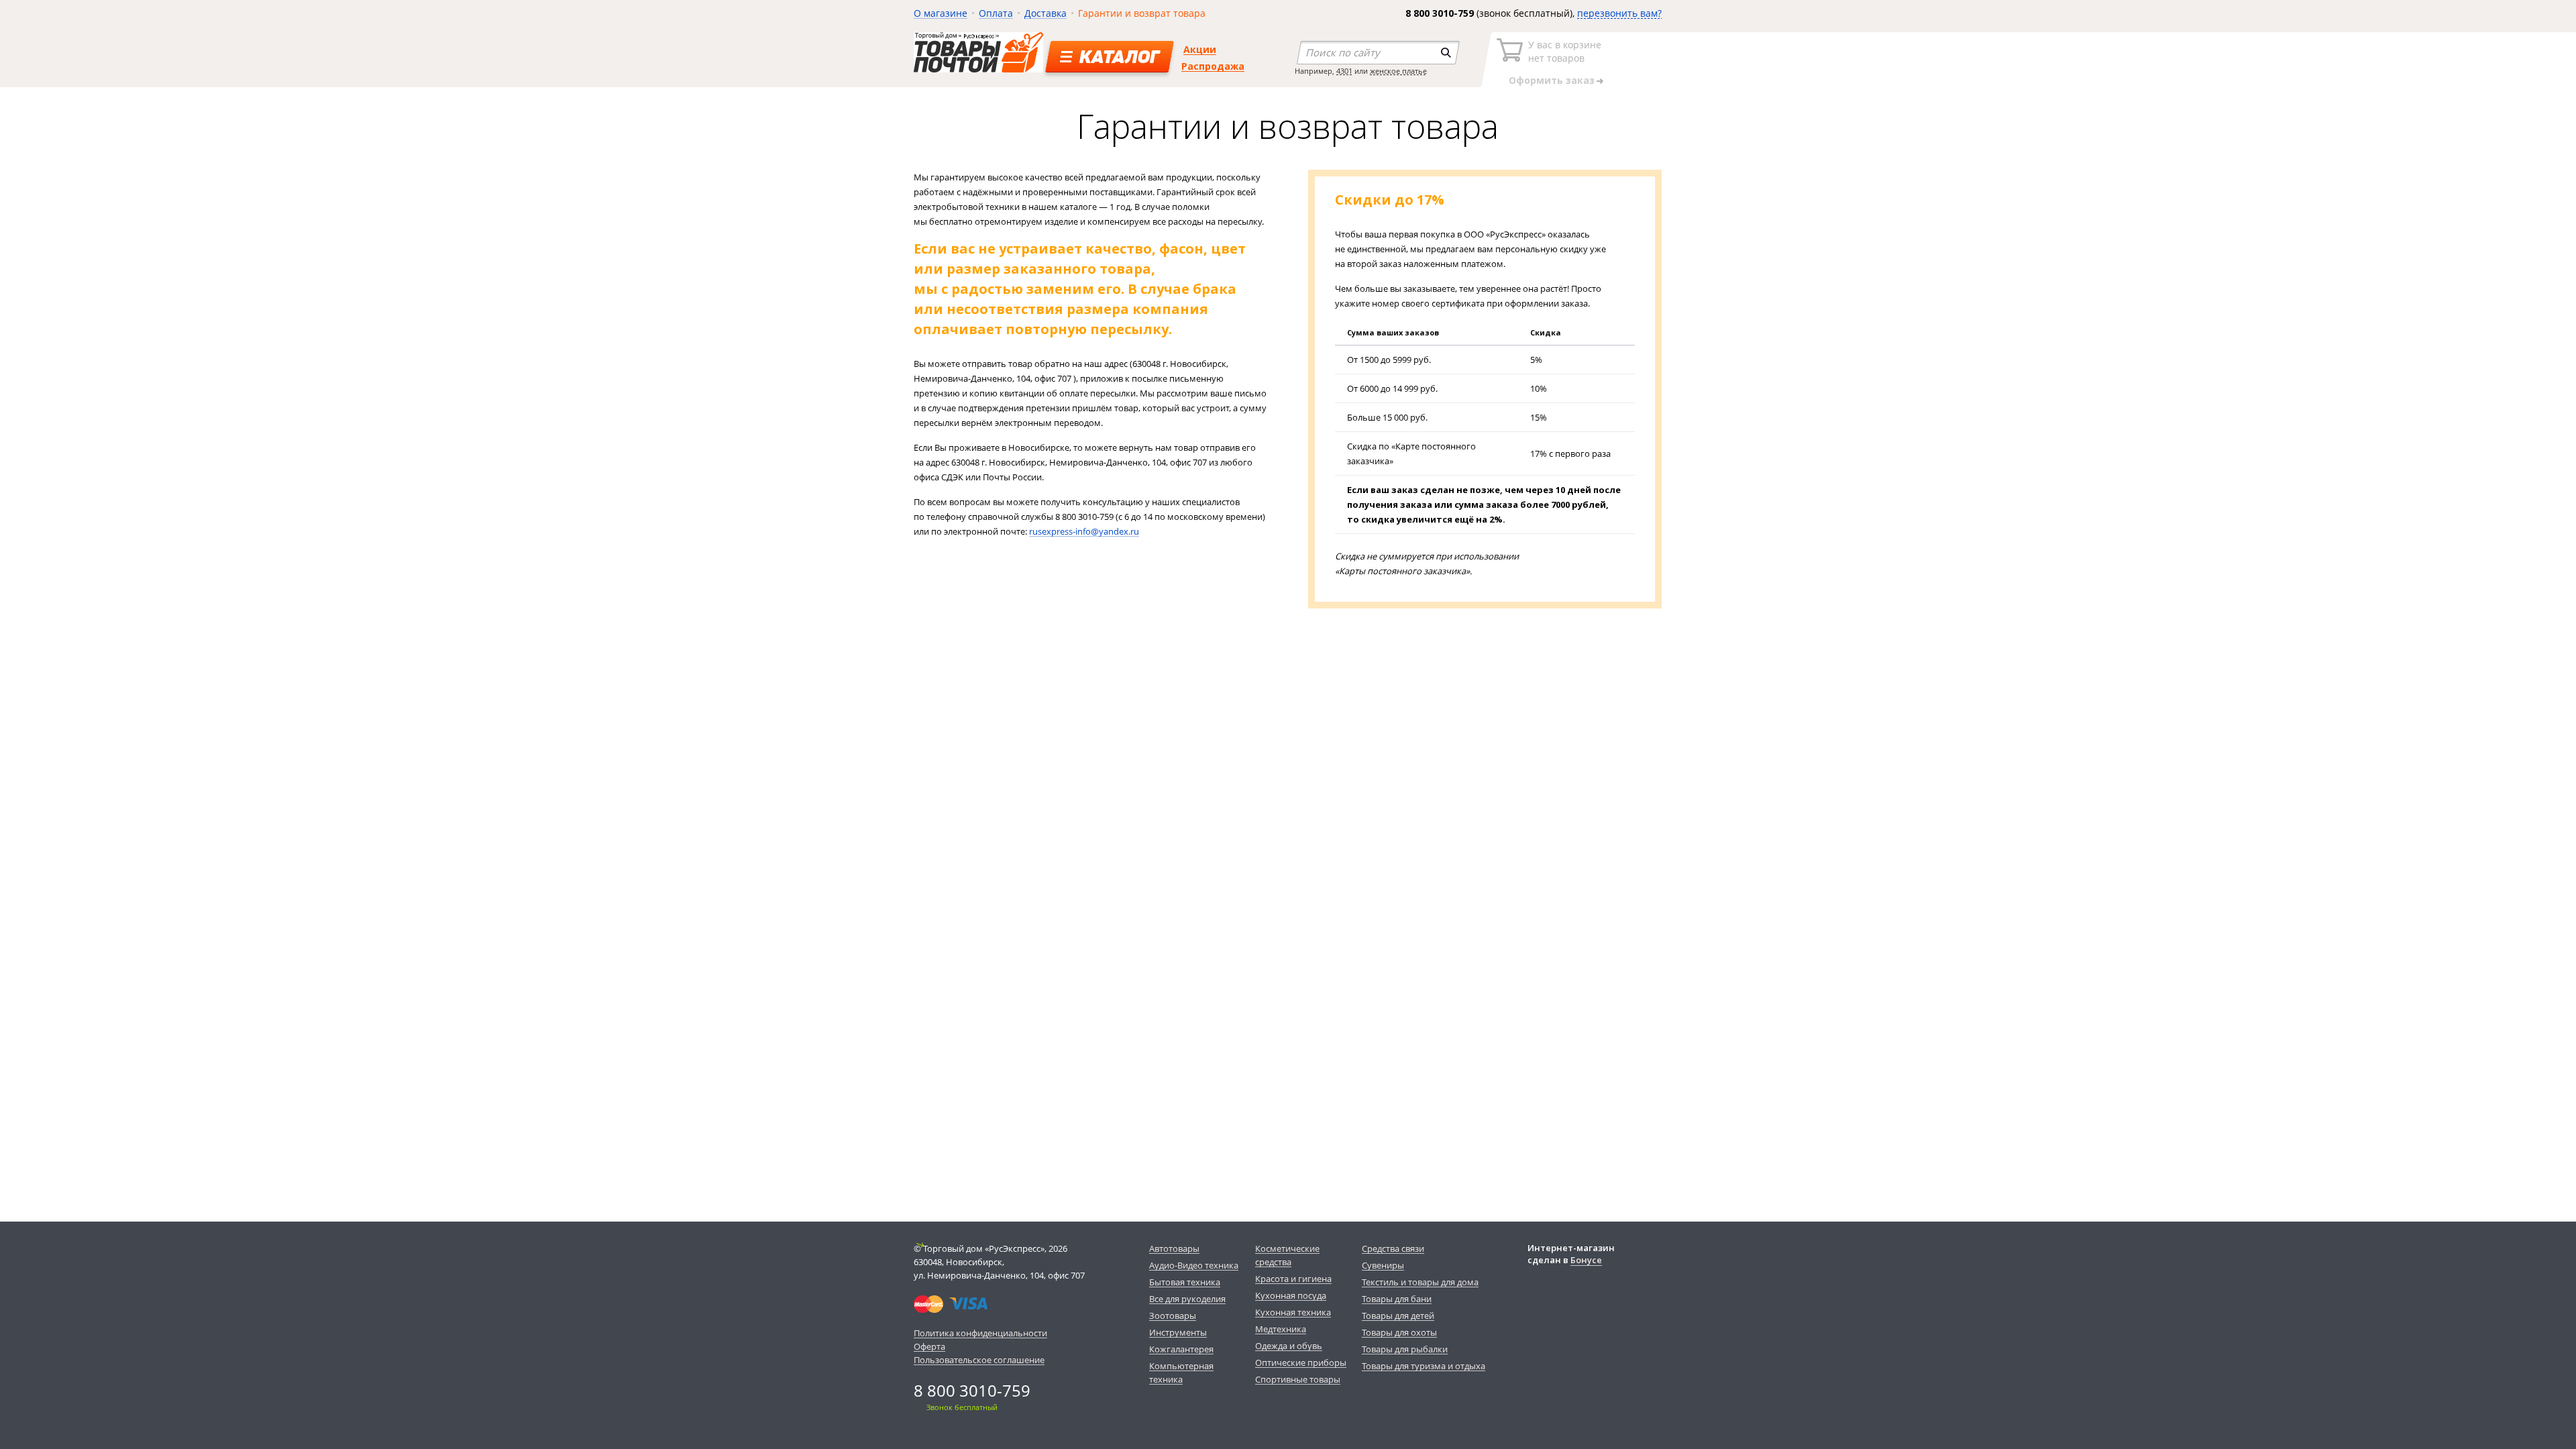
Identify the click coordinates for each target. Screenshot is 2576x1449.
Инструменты (1178, 1332)
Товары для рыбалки (1405, 1349)
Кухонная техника (1293, 1312)
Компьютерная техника (1181, 1373)
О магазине (941, 13)
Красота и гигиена (1293, 1279)
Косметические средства (1287, 1255)
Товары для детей (1398, 1316)
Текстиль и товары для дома (1420, 1282)
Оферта (929, 1346)
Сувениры (1383, 1265)
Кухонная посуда (1291, 1295)
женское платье (1398, 71)
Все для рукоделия (1187, 1299)
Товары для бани (1397, 1299)
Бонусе (1586, 1260)
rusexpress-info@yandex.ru (1084, 531)
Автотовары (1174, 1248)
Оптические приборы (1301, 1362)
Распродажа (1213, 66)
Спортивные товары (1298, 1379)
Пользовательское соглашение (979, 1360)
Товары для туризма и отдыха (1424, 1366)
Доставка (1045, 13)
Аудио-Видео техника (1194, 1265)
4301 (1344, 71)
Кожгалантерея (1181, 1349)
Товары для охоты (1399, 1332)
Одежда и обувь (1289, 1346)
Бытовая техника (1185, 1282)
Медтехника (1281, 1329)
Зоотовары (1173, 1316)
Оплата (996, 13)
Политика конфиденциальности (980, 1333)
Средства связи (1393, 1248)
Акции (1200, 49)
